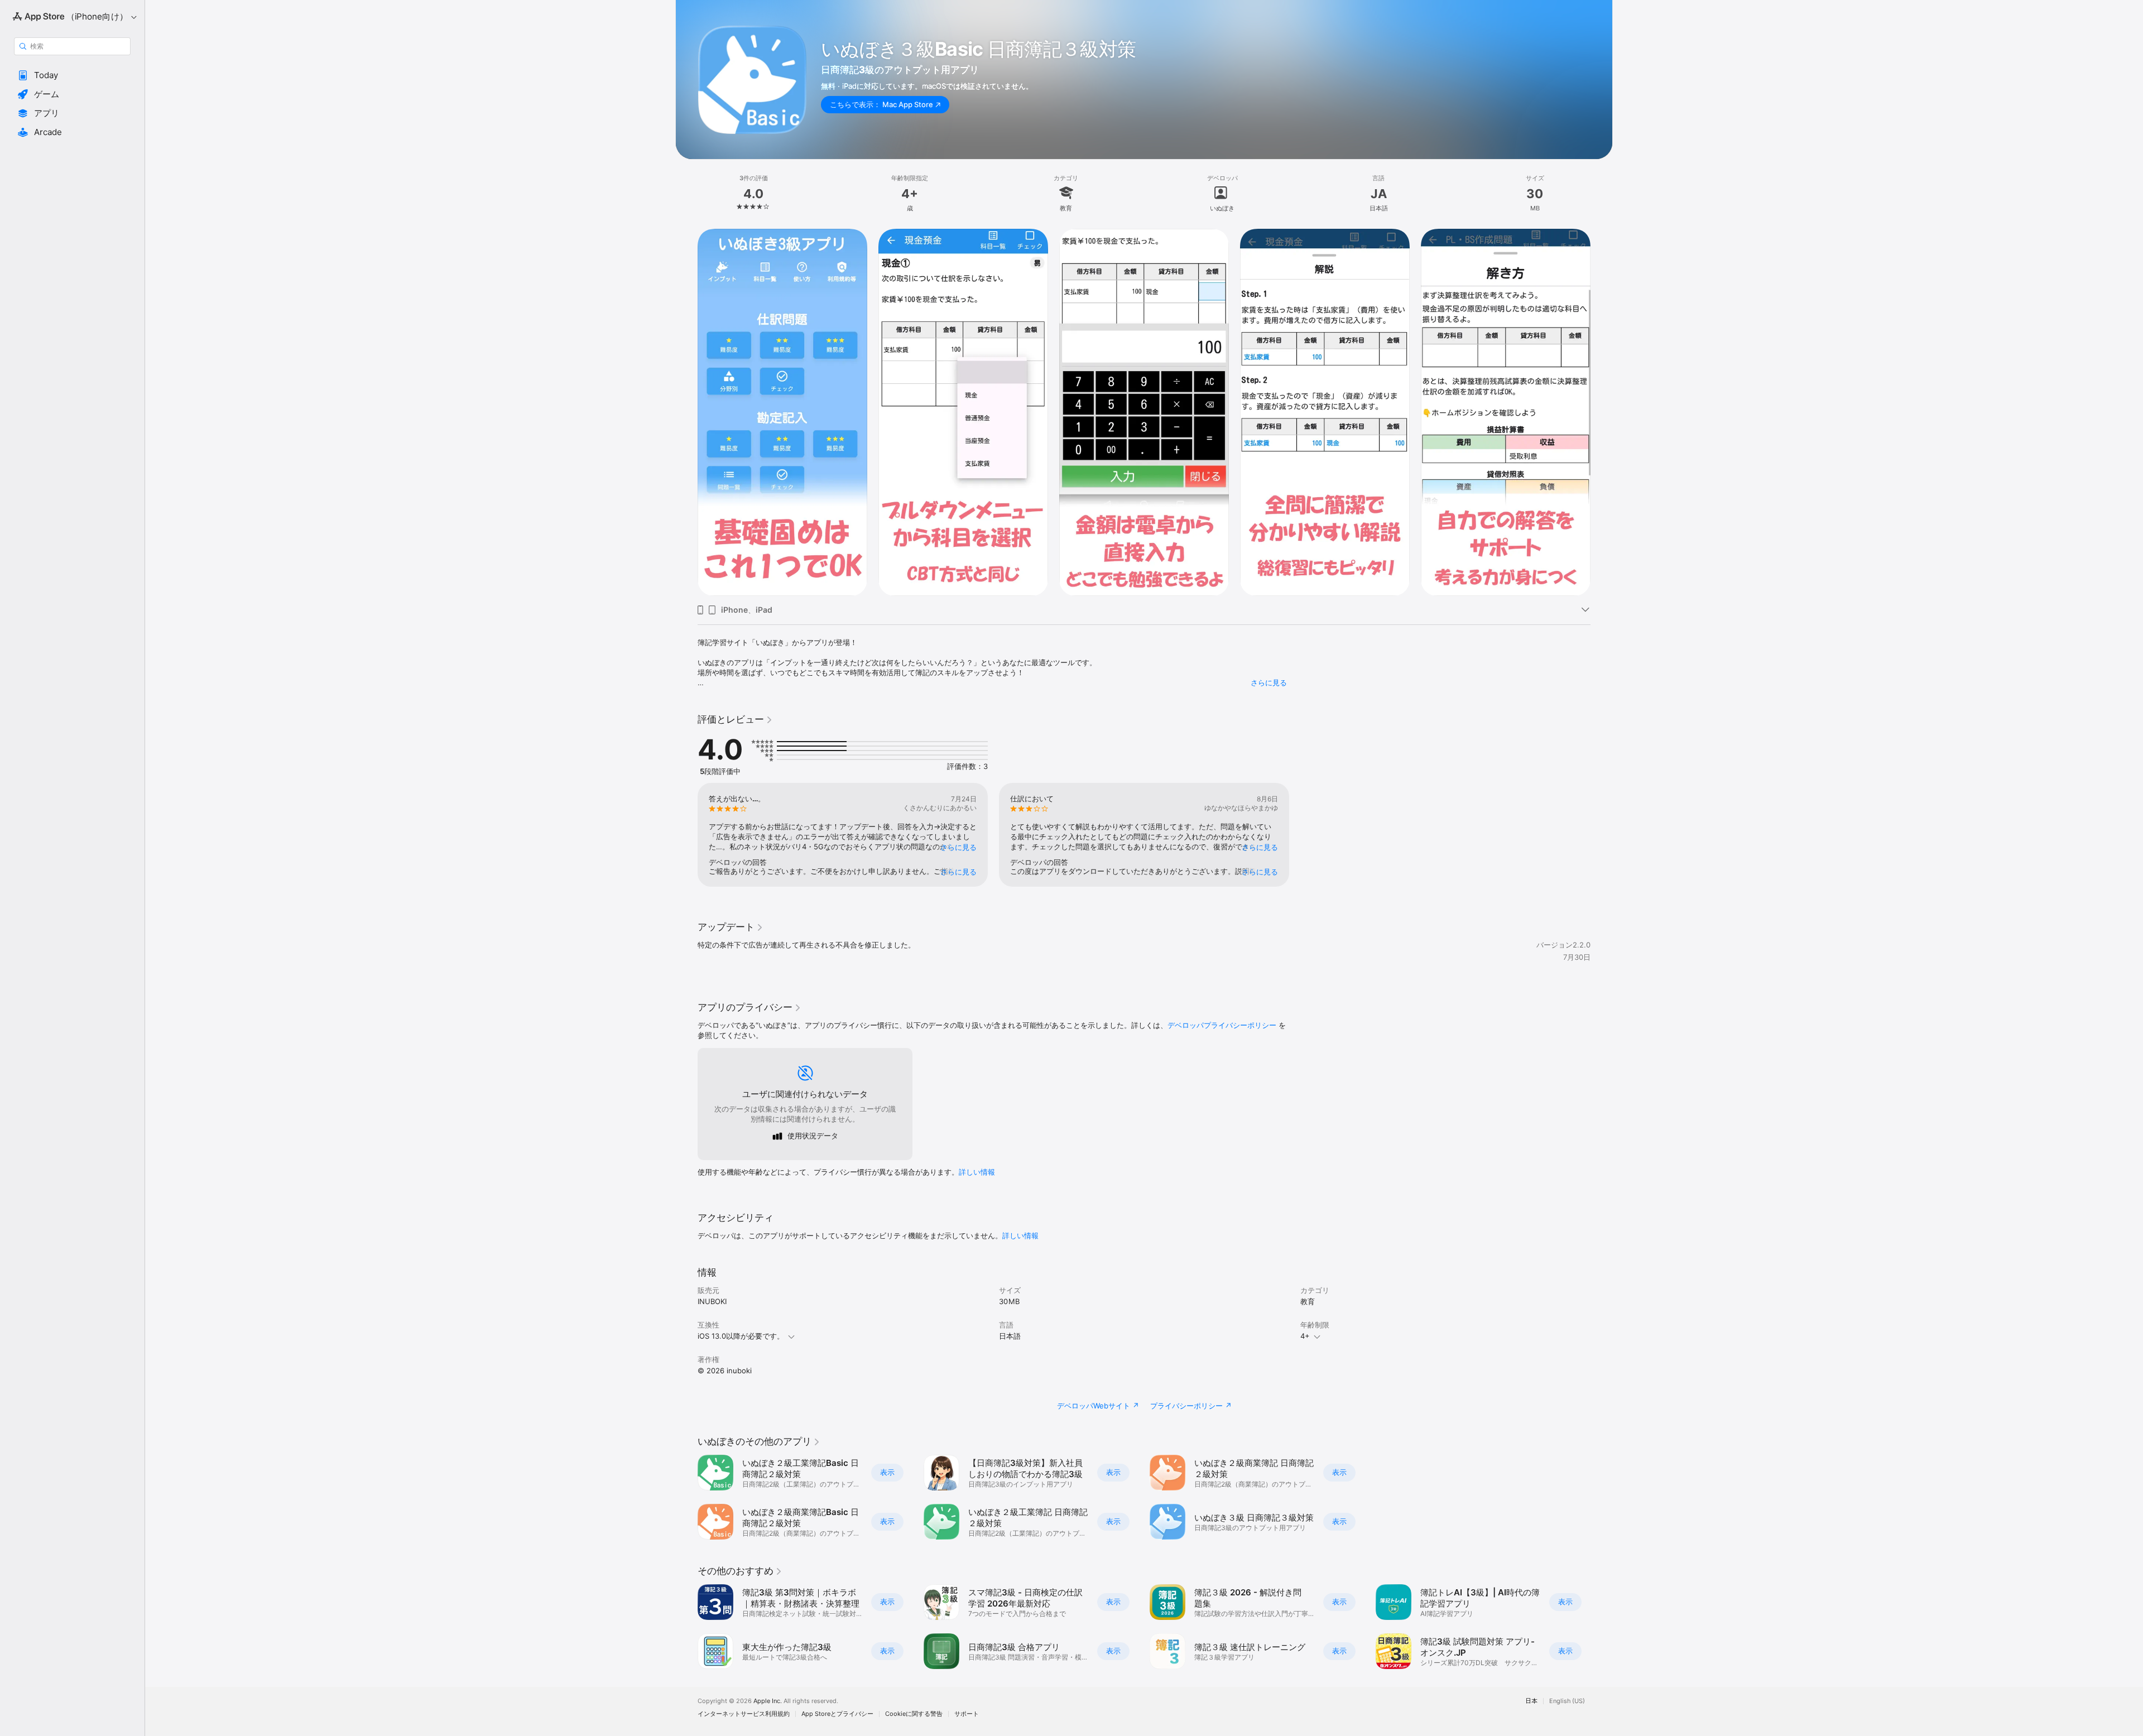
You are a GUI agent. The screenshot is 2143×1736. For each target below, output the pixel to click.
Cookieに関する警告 (914, 1714)
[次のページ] (1602, 412)
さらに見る (1269, 682)
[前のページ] (686, 412)
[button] (72, 75)
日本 (1531, 1701)
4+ (1305, 1336)
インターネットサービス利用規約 (744, 1714)
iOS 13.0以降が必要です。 (741, 1336)
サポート (967, 1714)
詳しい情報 (977, 1172)
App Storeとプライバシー (837, 1714)
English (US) (1567, 1701)
